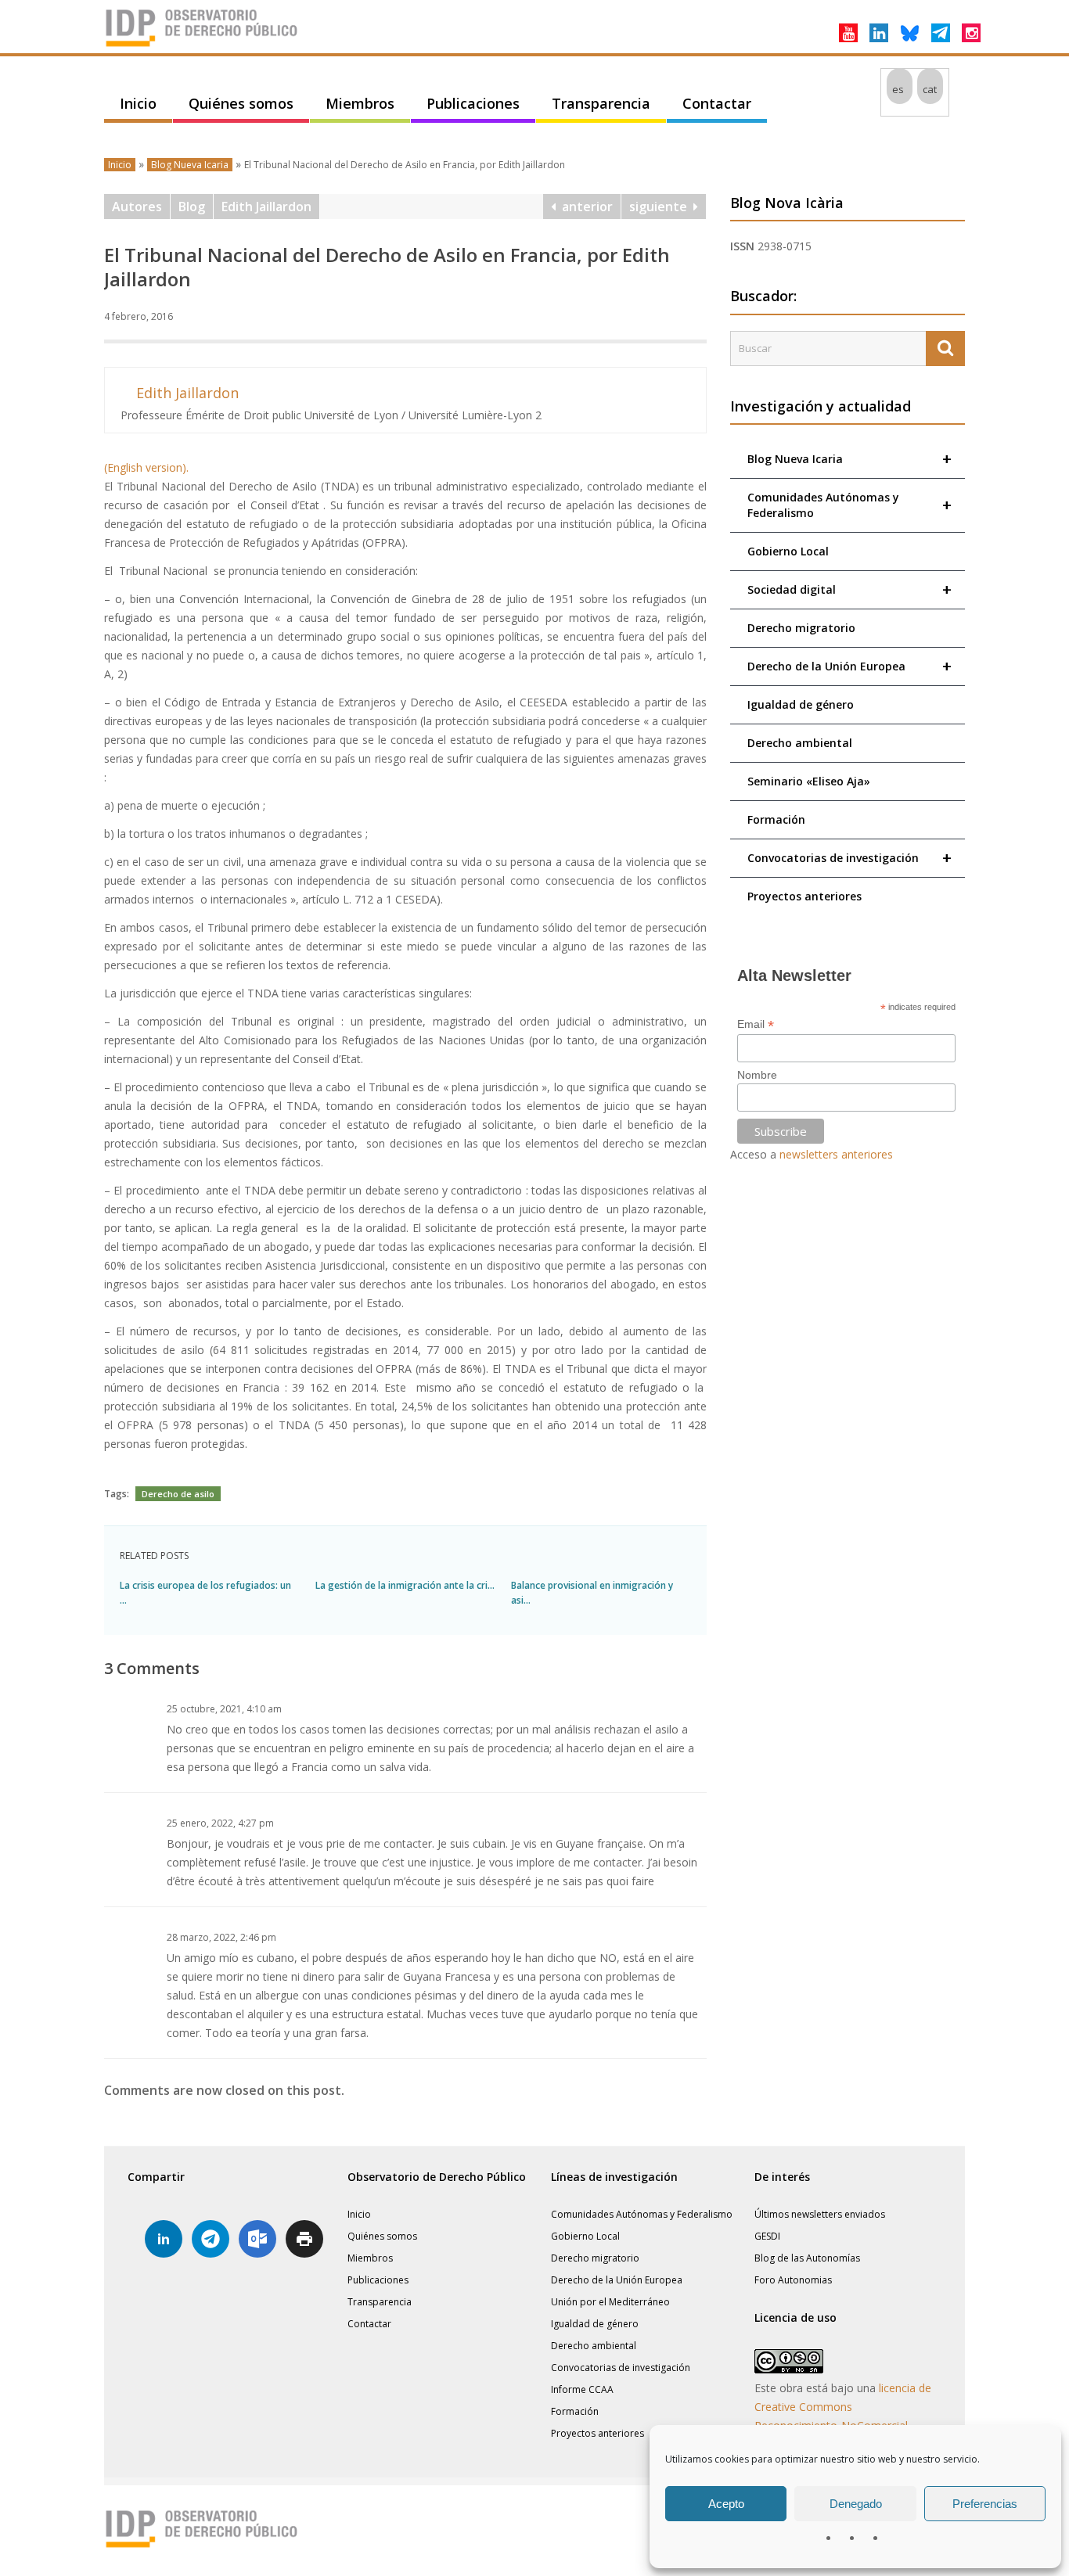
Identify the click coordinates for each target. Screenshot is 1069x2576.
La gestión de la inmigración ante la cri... (405, 1585)
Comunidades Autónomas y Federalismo (849, 505)
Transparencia (601, 103)
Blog (192, 207)
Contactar (717, 103)
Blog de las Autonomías (807, 2258)
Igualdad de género (801, 704)
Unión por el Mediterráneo (610, 2302)
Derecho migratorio (801, 628)
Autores (137, 207)
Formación (776, 819)
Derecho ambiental (800, 743)
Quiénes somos (241, 103)
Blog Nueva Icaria (190, 165)
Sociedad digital (849, 589)
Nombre (757, 1075)
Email (756, 1024)
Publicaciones (473, 103)
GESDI (767, 2236)
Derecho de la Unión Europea (849, 666)
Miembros (360, 103)
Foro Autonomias (793, 2280)
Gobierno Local (788, 551)
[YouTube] (848, 33)
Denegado (856, 2504)
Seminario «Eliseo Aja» (809, 781)
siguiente (661, 207)
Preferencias (985, 2504)
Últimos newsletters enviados (820, 2214)
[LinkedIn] (879, 33)
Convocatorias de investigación (849, 858)
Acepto (726, 2504)
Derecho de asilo (178, 1494)
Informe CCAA (582, 2389)
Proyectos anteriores (804, 896)
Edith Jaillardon (266, 207)
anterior (584, 207)
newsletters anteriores (836, 1154)
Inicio (138, 103)
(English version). (146, 467)
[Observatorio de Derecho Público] (202, 45)
